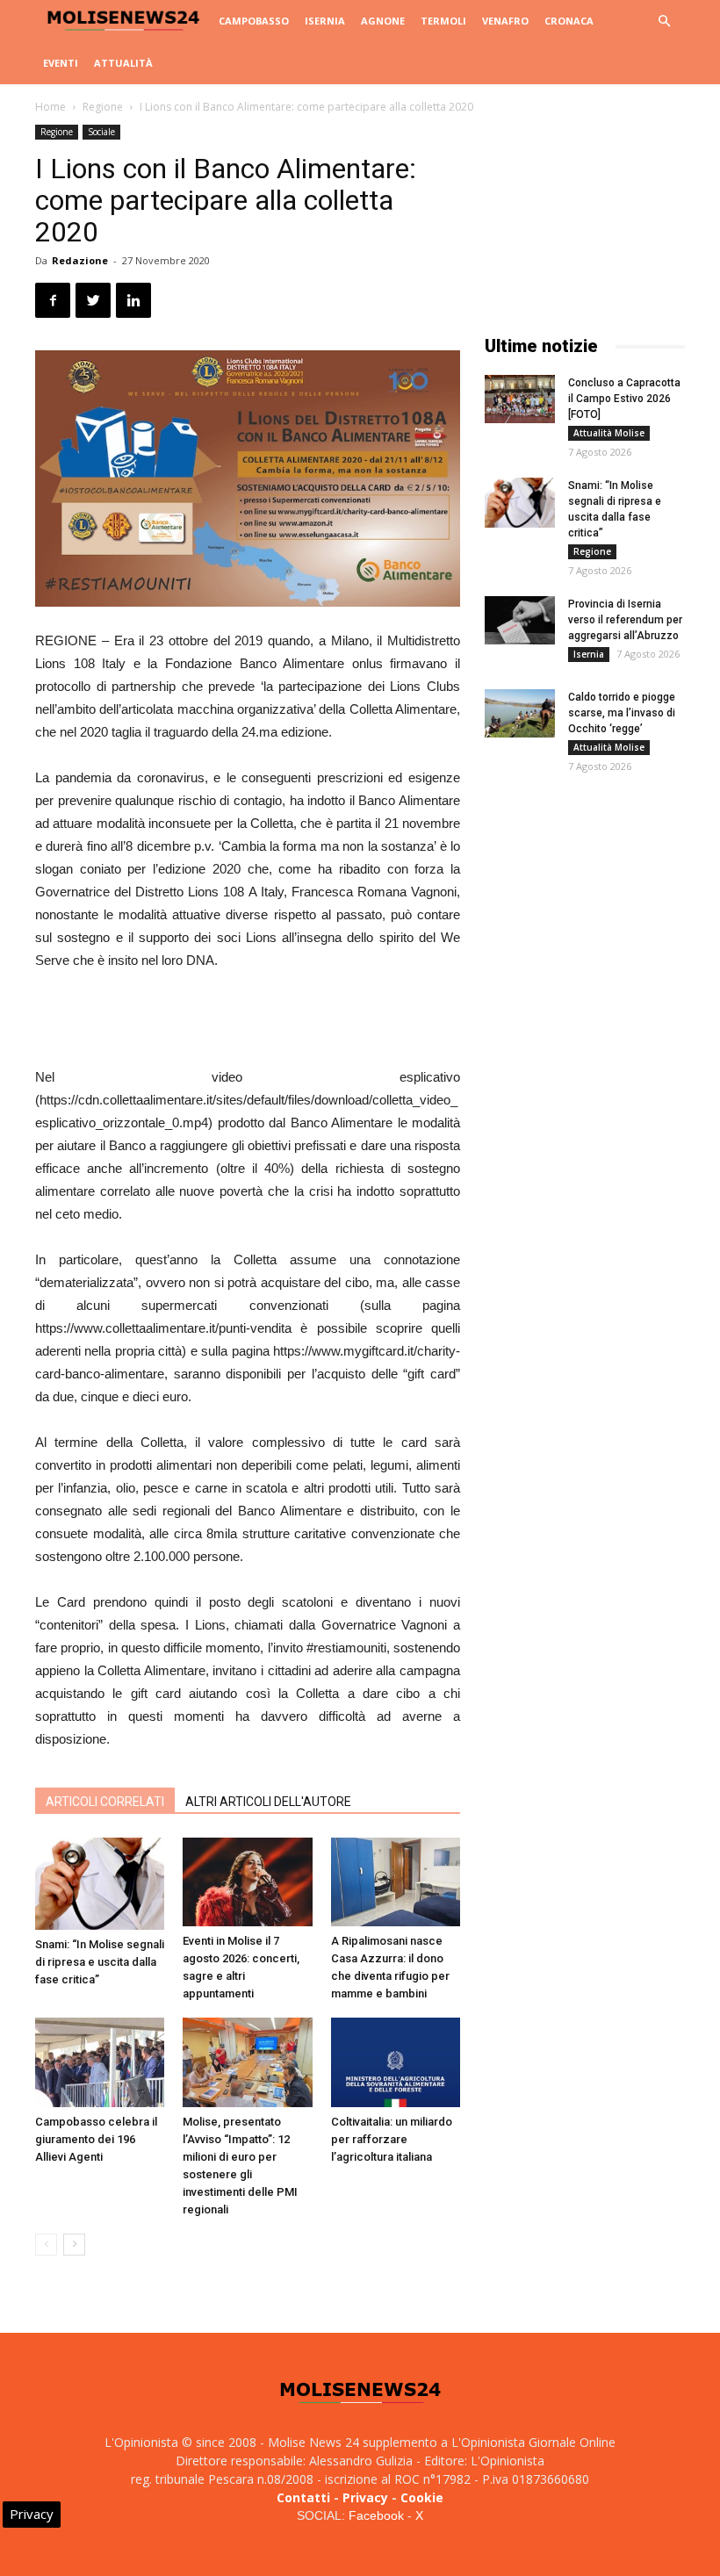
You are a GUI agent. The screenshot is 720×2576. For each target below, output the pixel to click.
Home (50, 107)
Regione (103, 107)
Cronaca (569, 21)
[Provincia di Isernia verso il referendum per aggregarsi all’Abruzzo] (520, 620)
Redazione (80, 260)
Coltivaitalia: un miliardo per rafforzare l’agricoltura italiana (392, 2139)
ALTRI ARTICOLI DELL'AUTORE (268, 1802)
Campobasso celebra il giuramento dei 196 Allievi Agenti (96, 2139)
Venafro (505, 21)
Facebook (376, 2515)
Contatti (303, 2497)
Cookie (422, 2497)
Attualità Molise (609, 433)
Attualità (123, 63)
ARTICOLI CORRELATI (105, 1802)
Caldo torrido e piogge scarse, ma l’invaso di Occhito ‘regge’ (622, 713)
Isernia (325, 21)
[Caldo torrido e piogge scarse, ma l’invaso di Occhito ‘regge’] (520, 713)
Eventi (61, 63)
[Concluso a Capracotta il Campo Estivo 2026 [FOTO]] (520, 399)
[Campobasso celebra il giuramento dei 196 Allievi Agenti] (100, 2062)
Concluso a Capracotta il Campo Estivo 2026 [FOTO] (624, 399)
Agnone (383, 21)
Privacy (365, 2497)
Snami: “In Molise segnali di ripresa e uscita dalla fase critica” (100, 1962)
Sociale (101, 132)
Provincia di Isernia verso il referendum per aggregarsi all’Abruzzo (625, 620)
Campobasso (254, 21)
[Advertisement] (248, 1021)
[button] (664, 22)
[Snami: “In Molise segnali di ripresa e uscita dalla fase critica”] (100, 1884)
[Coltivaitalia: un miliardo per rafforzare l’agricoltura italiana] (396, 2062)
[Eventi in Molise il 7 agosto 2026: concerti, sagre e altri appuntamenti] (247, 1882)
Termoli (443, 21)
